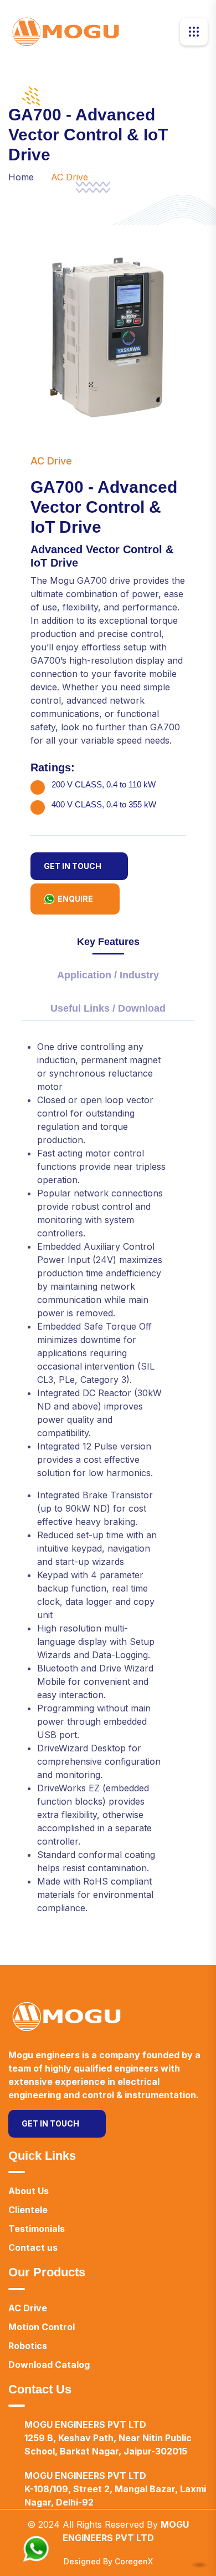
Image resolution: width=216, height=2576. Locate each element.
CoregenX (134, 2561)
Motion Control (42, 2327)
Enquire (75, 899)
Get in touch (73, 866)
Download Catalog (49, 2365)
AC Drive (28, 2308)
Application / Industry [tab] (108, 975)
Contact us (33, 2247)
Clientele (28, 2210)
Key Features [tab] (108, 942)
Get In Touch (50, 2123)
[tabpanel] (108, 1482)
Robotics (28, 2346)
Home (21, 177)
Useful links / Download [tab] (108, 1009)
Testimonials (37, 2229)
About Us (29, 2191)
